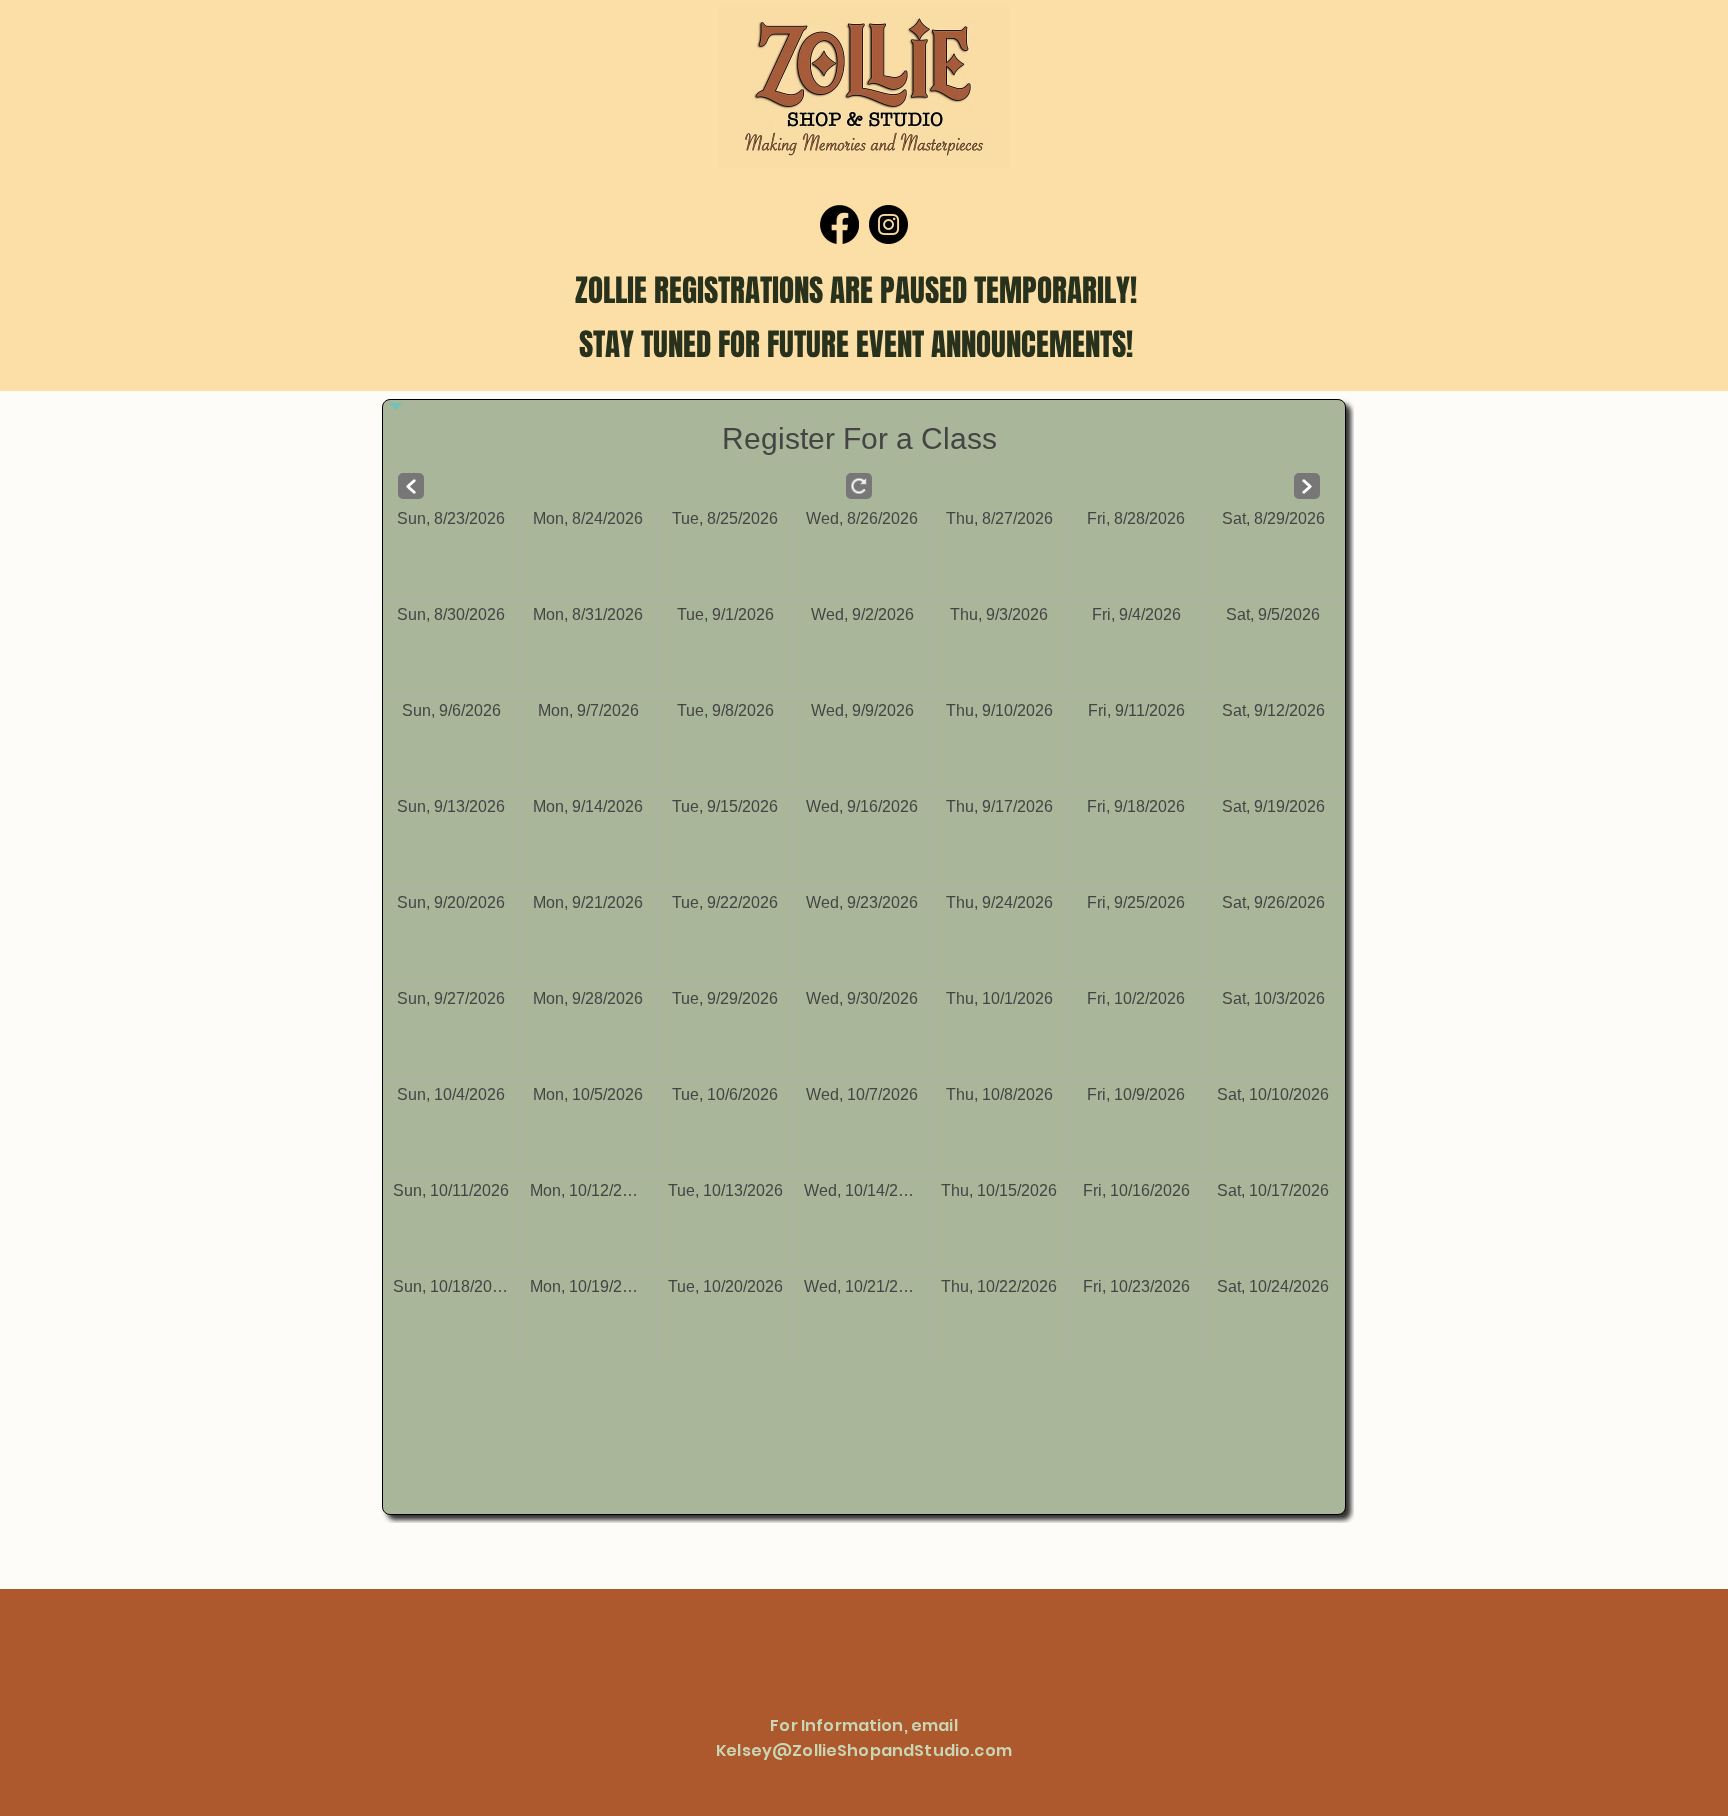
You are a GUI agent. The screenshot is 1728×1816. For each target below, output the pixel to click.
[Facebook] (839, 224)
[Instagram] (888, 224)
